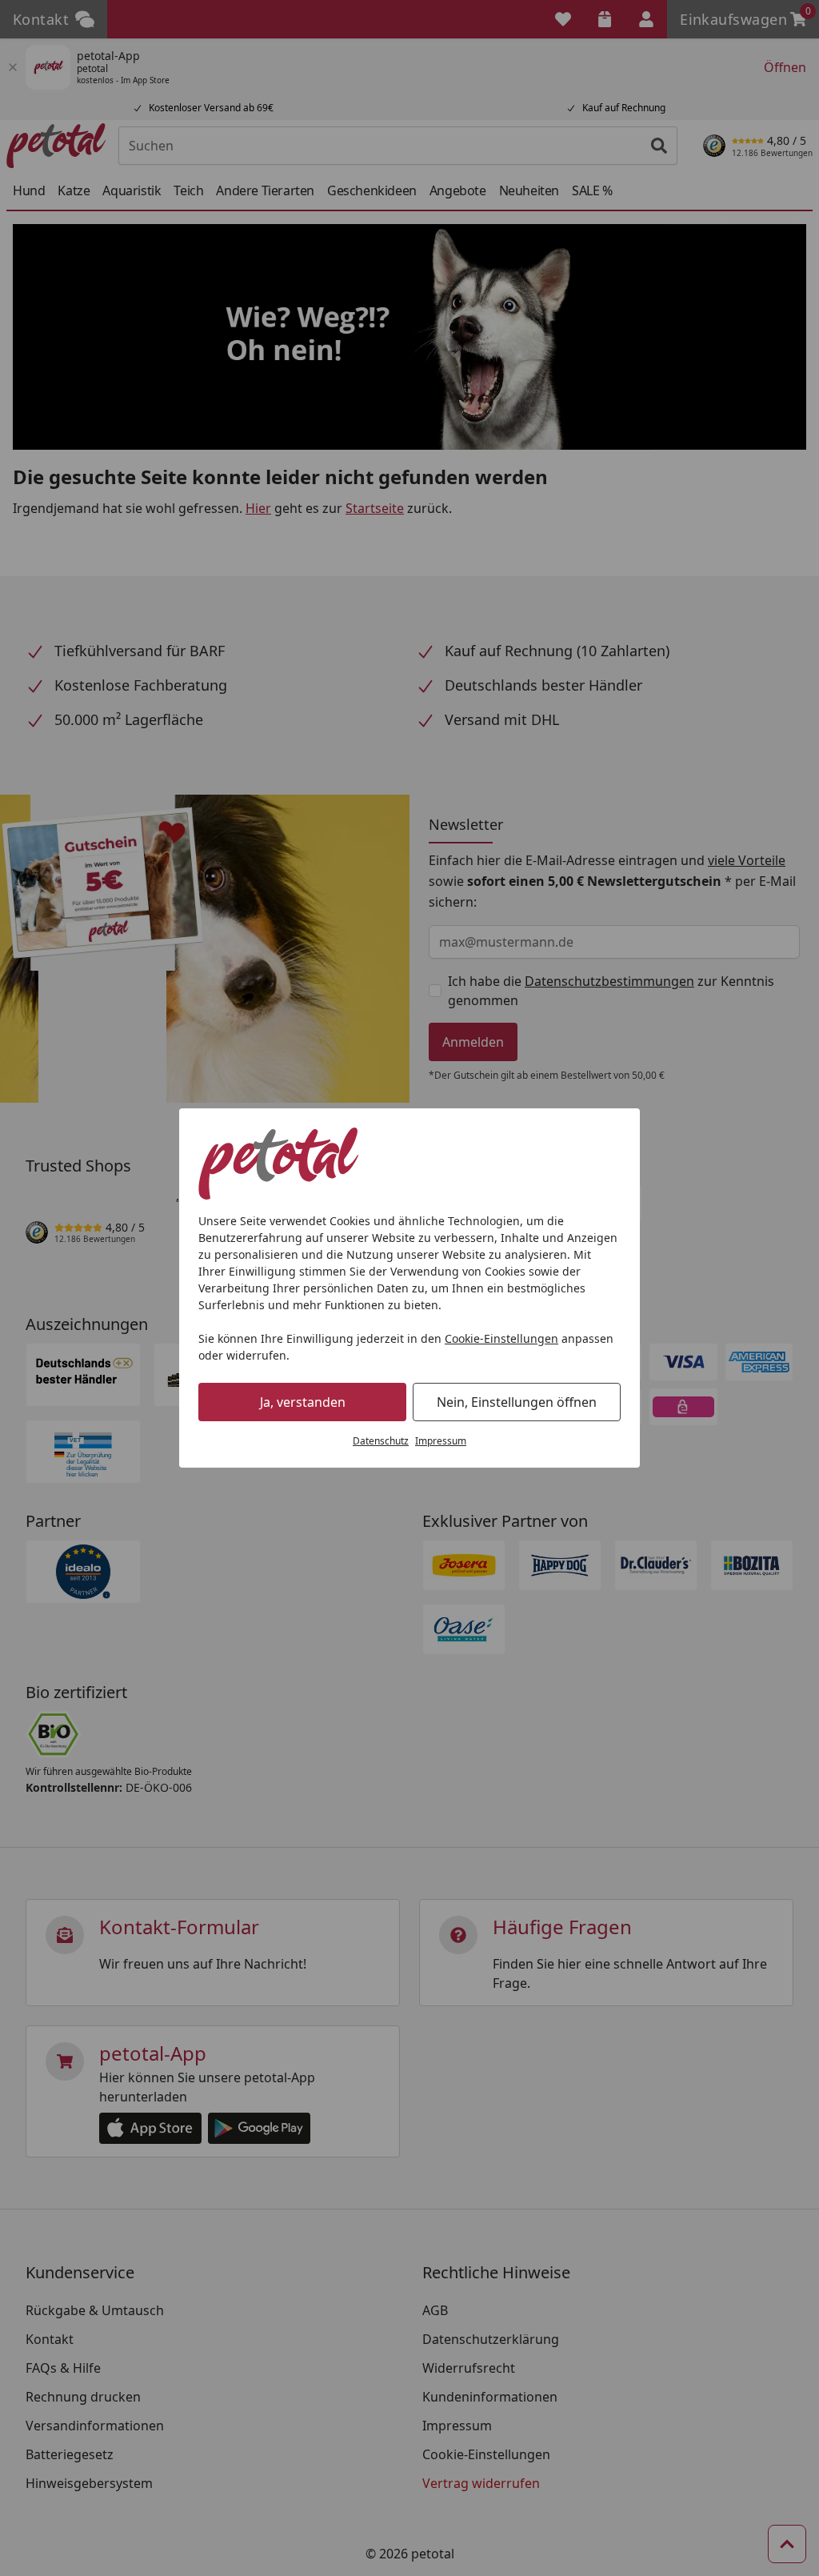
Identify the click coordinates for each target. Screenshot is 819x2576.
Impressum (441, 1441)
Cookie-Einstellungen (501, 1338)
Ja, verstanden (303, 1402)
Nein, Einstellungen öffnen (517, 1402)
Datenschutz (381, 1441)
